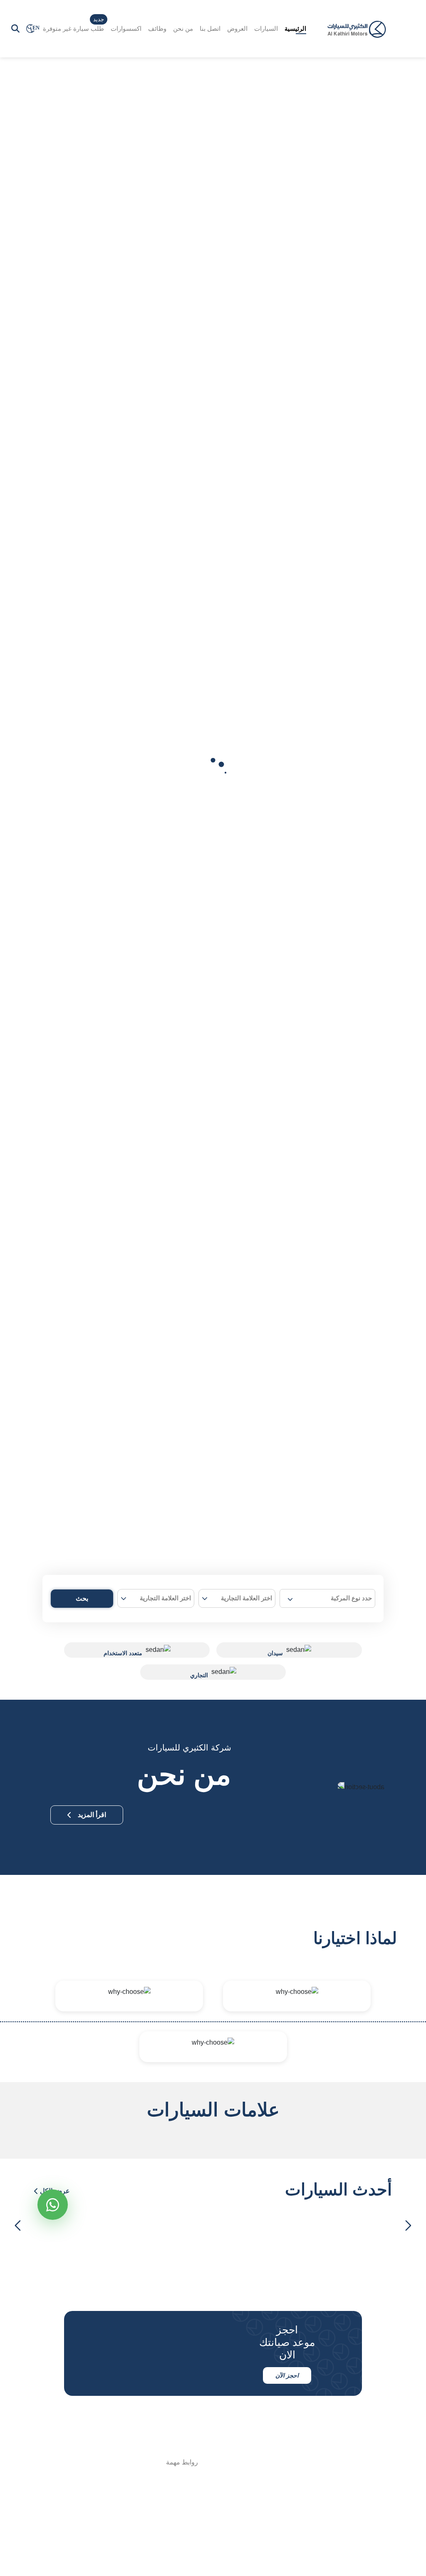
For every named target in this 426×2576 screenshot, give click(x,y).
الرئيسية (295, 29)
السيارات (266, 29)
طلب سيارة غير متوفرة (73, 29)
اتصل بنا (210, 29)
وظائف (157, 29)
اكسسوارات (126, 29)
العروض (237, 29)
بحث (82, 1598)
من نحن (183, 29)
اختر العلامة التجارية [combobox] (246, 1598)
